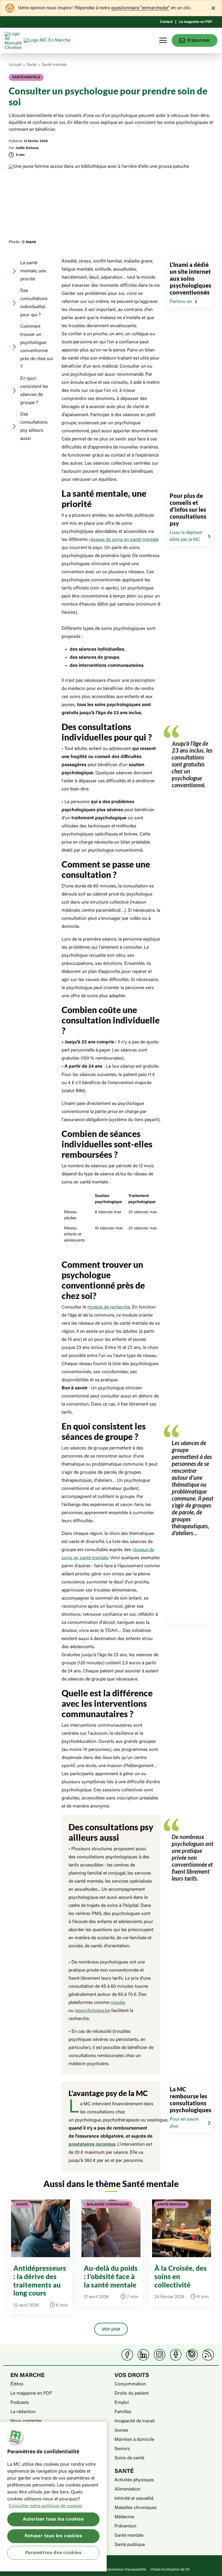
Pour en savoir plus (184, 2123)
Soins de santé (129, 2458)
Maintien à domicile (134, 2440)
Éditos (17, 2384)
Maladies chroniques (136, 2508)
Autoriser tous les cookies (53, 2519)
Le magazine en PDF (196, 22)
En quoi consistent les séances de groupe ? (34, 391)
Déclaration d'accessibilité (126, 2570)
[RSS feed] (208, 2355)
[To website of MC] (14, 40)
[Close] (213, 8)
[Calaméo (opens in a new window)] (192, 2355)
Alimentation (127, 2489)
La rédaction (23, 2412)
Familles (123, 2412)
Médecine (124, 2517)
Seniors (122, 2449)
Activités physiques (134, 2480)
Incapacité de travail (135, 2421)
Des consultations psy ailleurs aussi (34, 427)
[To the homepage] (58, 40)
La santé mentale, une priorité (33, 271)
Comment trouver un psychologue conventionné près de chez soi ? (37, 347)
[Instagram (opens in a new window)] (160, 2355)
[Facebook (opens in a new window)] (127, 2355)
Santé (32, 65)
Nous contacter (26, 2421)
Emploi (122, 2403)
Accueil (15, 65)
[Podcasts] (176, 2355)
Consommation (130, 2384)
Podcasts (20, 2403)
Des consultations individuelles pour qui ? (34, 303)
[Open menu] (163, 40)
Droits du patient (132, 2393)
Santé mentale (54, 65)
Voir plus (111, 2329)
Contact (166, 22)
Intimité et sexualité (134, 2499)
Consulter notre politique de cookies (45, 2506)
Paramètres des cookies (53, 2553)
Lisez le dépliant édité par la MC (186, 536)
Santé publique (130, 2545)
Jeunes (121, 2430)
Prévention (125, 2526)
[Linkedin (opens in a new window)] (143, 2355)
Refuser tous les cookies (53, 2536)
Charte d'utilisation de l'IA (170, 2570)
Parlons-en (181, 302)
